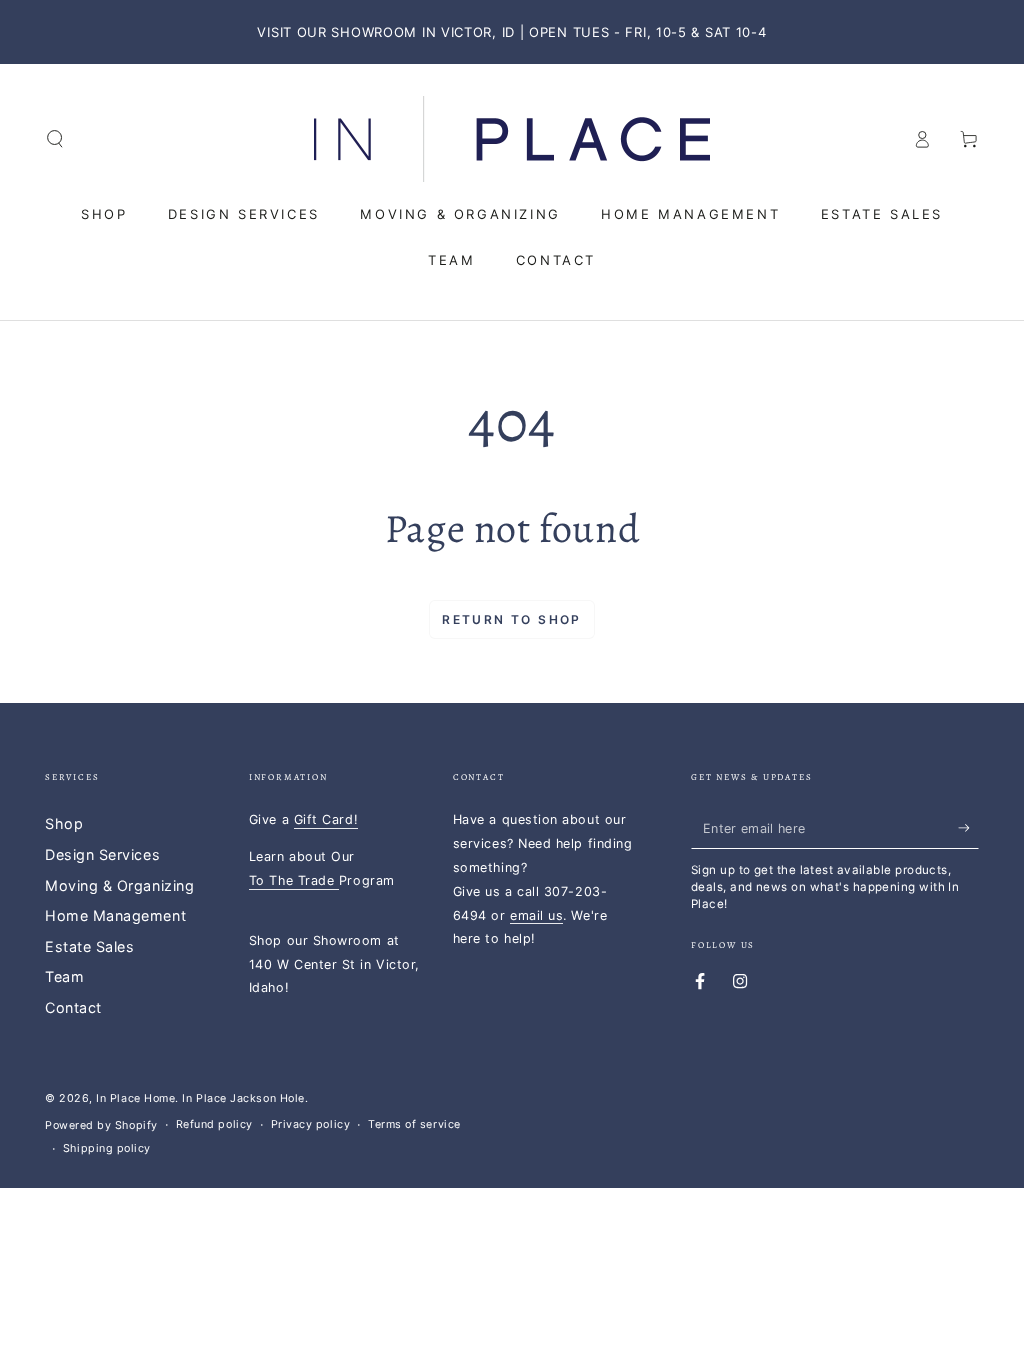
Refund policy (214, 1124)
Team (64, 976)
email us (536, 915)
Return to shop (512, 619)
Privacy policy (311, 1124)
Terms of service (414, 1124)
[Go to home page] (512, 139)
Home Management (115, 915)
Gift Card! (326, 819)
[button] (55, 139)
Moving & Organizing (119, 885)
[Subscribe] (968, 828)
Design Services (102, 854)
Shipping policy (107, 1148)
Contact (73, 1007)
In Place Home (135, 1098)
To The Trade (294, 880)
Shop (64, 823)
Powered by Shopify (101, 1125)
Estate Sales (89, 946)
